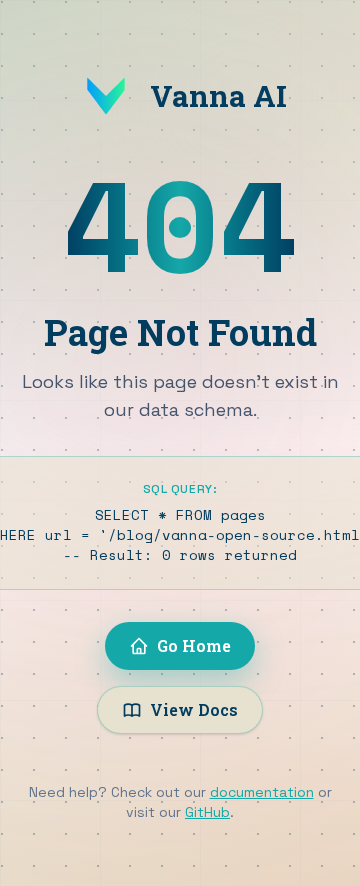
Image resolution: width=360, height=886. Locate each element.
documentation (262, 792)
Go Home (194, 645)
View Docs (194, 709)
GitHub (207, 812)
